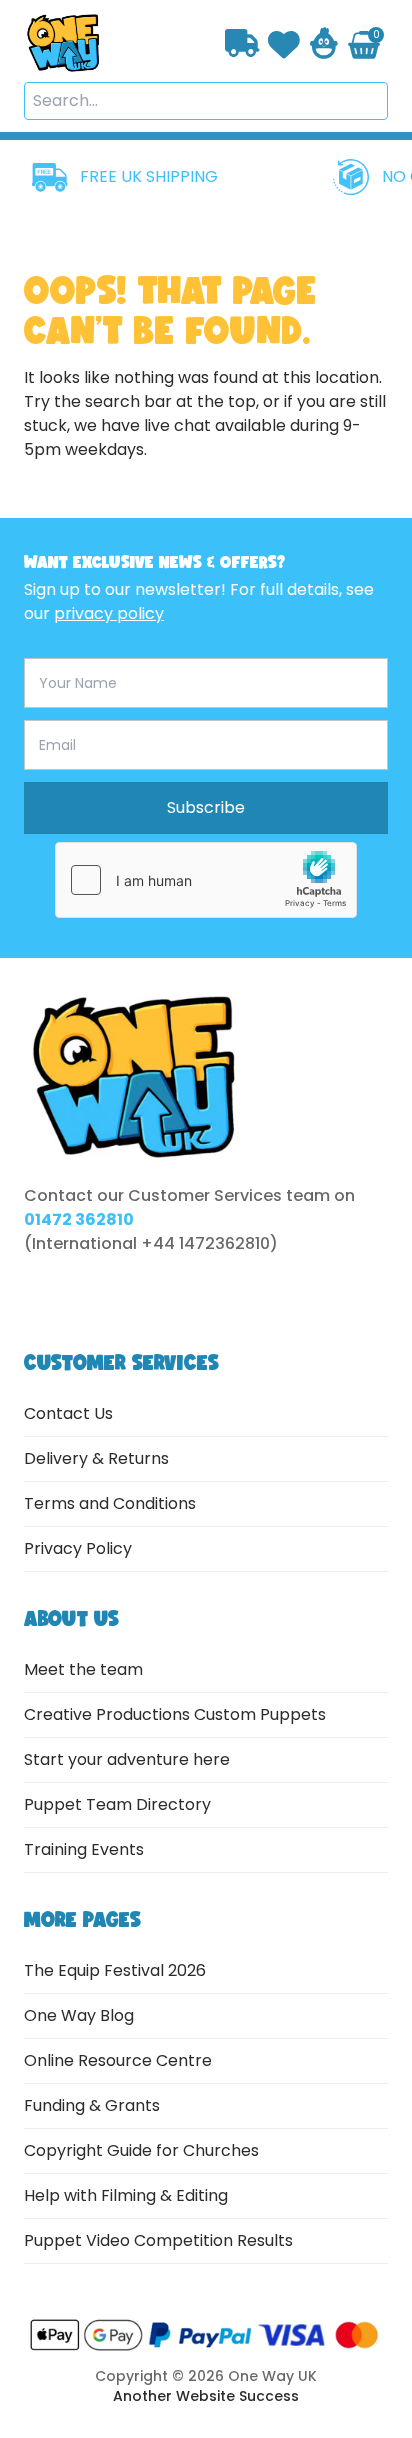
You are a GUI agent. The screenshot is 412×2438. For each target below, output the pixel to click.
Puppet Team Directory (117, 1804)
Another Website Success (206, 2396)
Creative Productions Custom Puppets (175, 1714)
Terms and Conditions (110, 1503)
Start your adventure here (127, 1759)
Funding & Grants (92, 2105)
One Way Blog (79, 2015)
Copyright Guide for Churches (141, 2150)
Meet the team (83, 1669)
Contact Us (68, 1413)
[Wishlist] (284, 42)
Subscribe (206, 807)
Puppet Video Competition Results (158, 2240)
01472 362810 (79, 1219)
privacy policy (109, 613)
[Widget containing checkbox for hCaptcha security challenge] (206, 880)
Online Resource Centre (118, 2060)
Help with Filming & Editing (126, 2195)
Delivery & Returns (96, 1458)
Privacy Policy (78, 1548)
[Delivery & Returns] (242, 43)
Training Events (84, 1849)
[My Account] (324, 43)
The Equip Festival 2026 (115, 1970)
